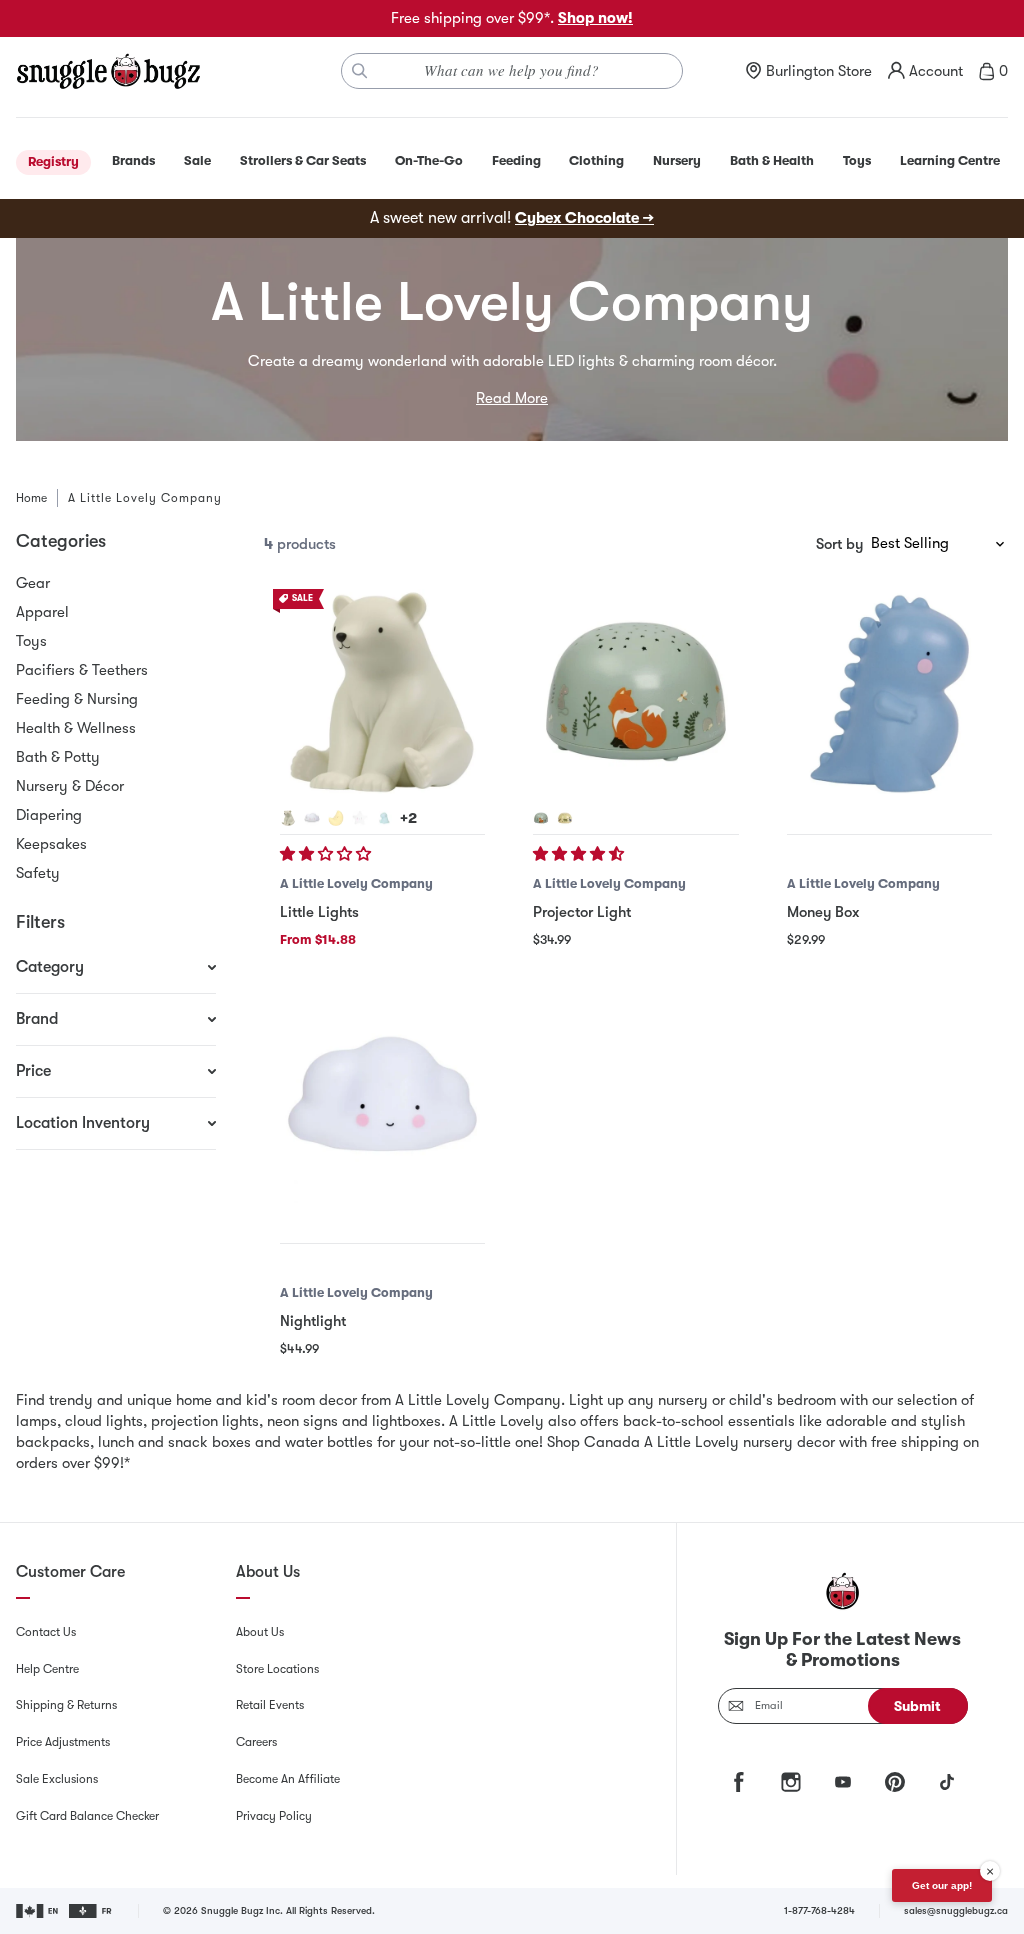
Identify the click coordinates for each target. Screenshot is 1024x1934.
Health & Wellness (76, 728)
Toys (31, 641)
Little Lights (319, 912)
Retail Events (270, 1705)
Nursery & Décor (70, 786)
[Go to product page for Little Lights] (382, 691)
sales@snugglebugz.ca (956, 1910)
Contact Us (46, 1632)
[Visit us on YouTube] (843, 1782)
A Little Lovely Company (356, 883)
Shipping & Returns (66, 1705)
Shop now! (595, 18)
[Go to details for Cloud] (312, 818)
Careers (256, 1742)
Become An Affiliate (288, 1779)
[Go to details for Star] (360, 818)
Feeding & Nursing (77, 699)
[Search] (360, 71)
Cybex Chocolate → (584, 218)
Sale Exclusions (57, 1779)
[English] (38, 1911)
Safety (38, 873)
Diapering (49, 815)
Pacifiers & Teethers (82, 670)
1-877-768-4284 (819, 1910)
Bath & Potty (58, 757)
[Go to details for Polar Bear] (288, 818)
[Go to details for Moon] (336, 818)
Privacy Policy (274, 1816)
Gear (33, 583)
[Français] (91, 1911)
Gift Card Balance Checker (87, 1816)
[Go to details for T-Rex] (384, 818)
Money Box (823, 912)
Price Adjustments (63, 1742)
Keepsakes (51, 844)
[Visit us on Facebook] (739, 1782)
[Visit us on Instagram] (791, 1782)
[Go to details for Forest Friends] (541, 818)
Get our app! (942, 1885)
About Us (260, 1632)
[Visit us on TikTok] (947, 1782)
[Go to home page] (108, 71)
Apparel (42, 612)
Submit (917, 1706)
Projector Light (582, 912)
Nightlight (313, 1321)
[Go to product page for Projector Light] (635, 691)
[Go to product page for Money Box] (889, 691)
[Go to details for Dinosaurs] (565, 818)
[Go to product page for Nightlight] (382, 1099)
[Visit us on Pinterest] (895, 1782)
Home (31, 498)
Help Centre (47, 1669)
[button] (327, 854)
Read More (512, 398)
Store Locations (277, 1669)
